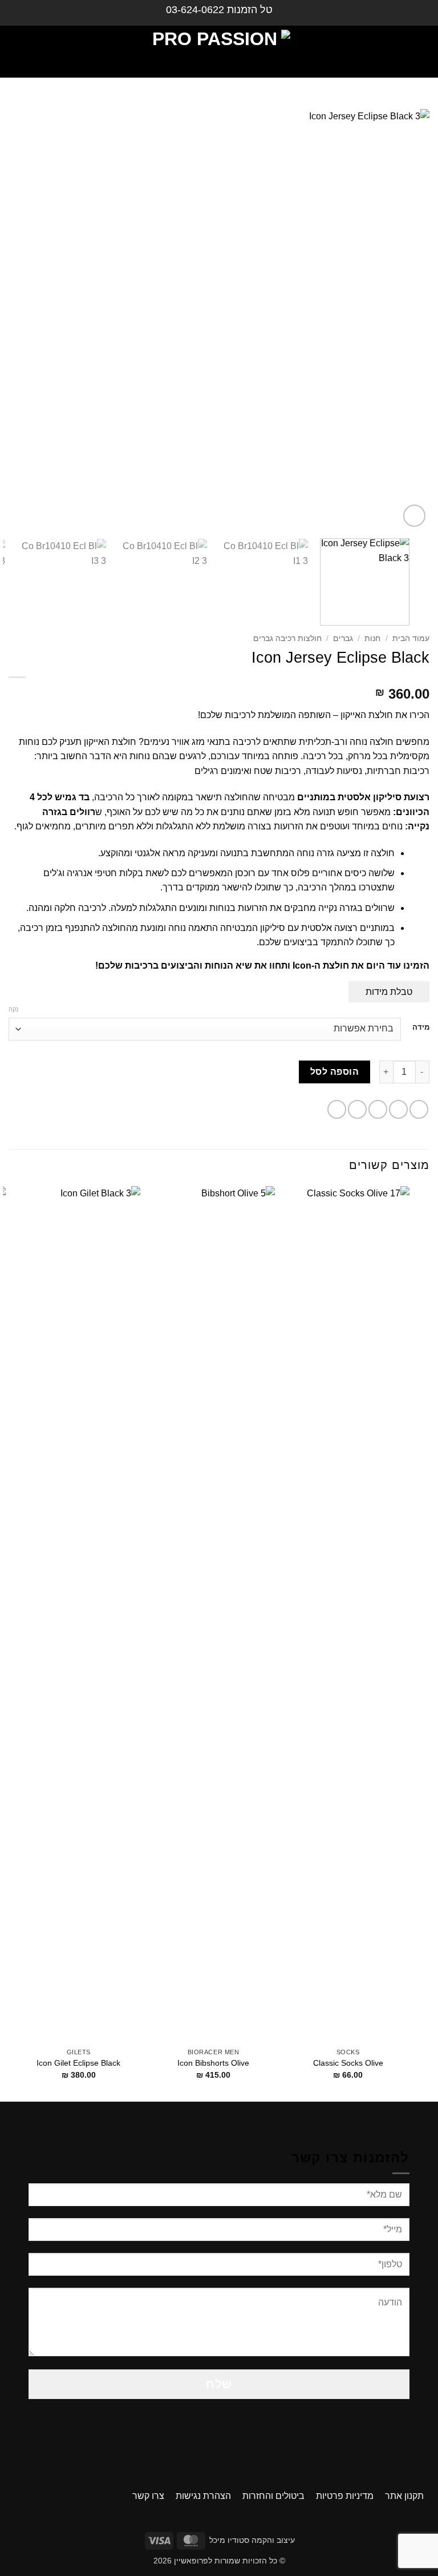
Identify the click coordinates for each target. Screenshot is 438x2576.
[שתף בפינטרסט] (337, 1109)
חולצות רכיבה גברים (287, 638)
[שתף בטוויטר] (378, 1109)
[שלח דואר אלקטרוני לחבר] (357, 1109)
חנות (372, 638)
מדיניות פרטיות (345, 2496)
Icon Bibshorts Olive (213, 2063)
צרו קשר (148, 2496)
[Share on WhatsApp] (419, 1109)
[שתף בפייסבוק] (398, 1109)
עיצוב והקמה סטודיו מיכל (252, 2540)
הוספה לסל (334, 1072)
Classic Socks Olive (348, 2063)
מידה (421, 1027)
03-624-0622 (195, 10)
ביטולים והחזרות (273, 2496)
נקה (13, 1009)
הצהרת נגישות (203, 2496)
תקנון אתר (404, 2496)
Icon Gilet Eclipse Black (78, 2063)
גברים (343, 638)
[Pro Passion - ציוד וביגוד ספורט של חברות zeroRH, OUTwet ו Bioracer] (219, 52)
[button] (419, 52)
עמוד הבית (411, 638)
